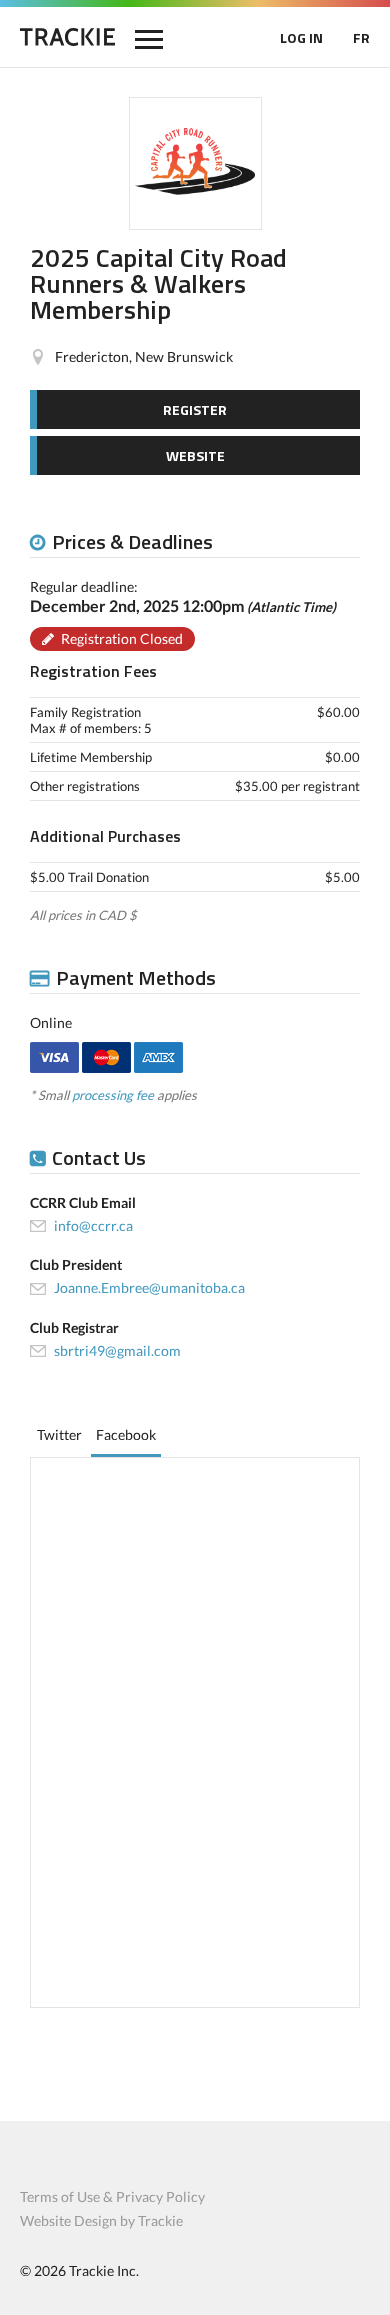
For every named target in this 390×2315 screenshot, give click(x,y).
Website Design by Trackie (101, 2220)
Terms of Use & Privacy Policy (112, 2196)
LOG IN (301, 37)
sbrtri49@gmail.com (117, 1350)
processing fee (113, 1095)
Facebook (126, 1434)
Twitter (59, 1434)
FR (361, 37)
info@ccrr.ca (93, 1225)
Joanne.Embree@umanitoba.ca (149, 1287)
